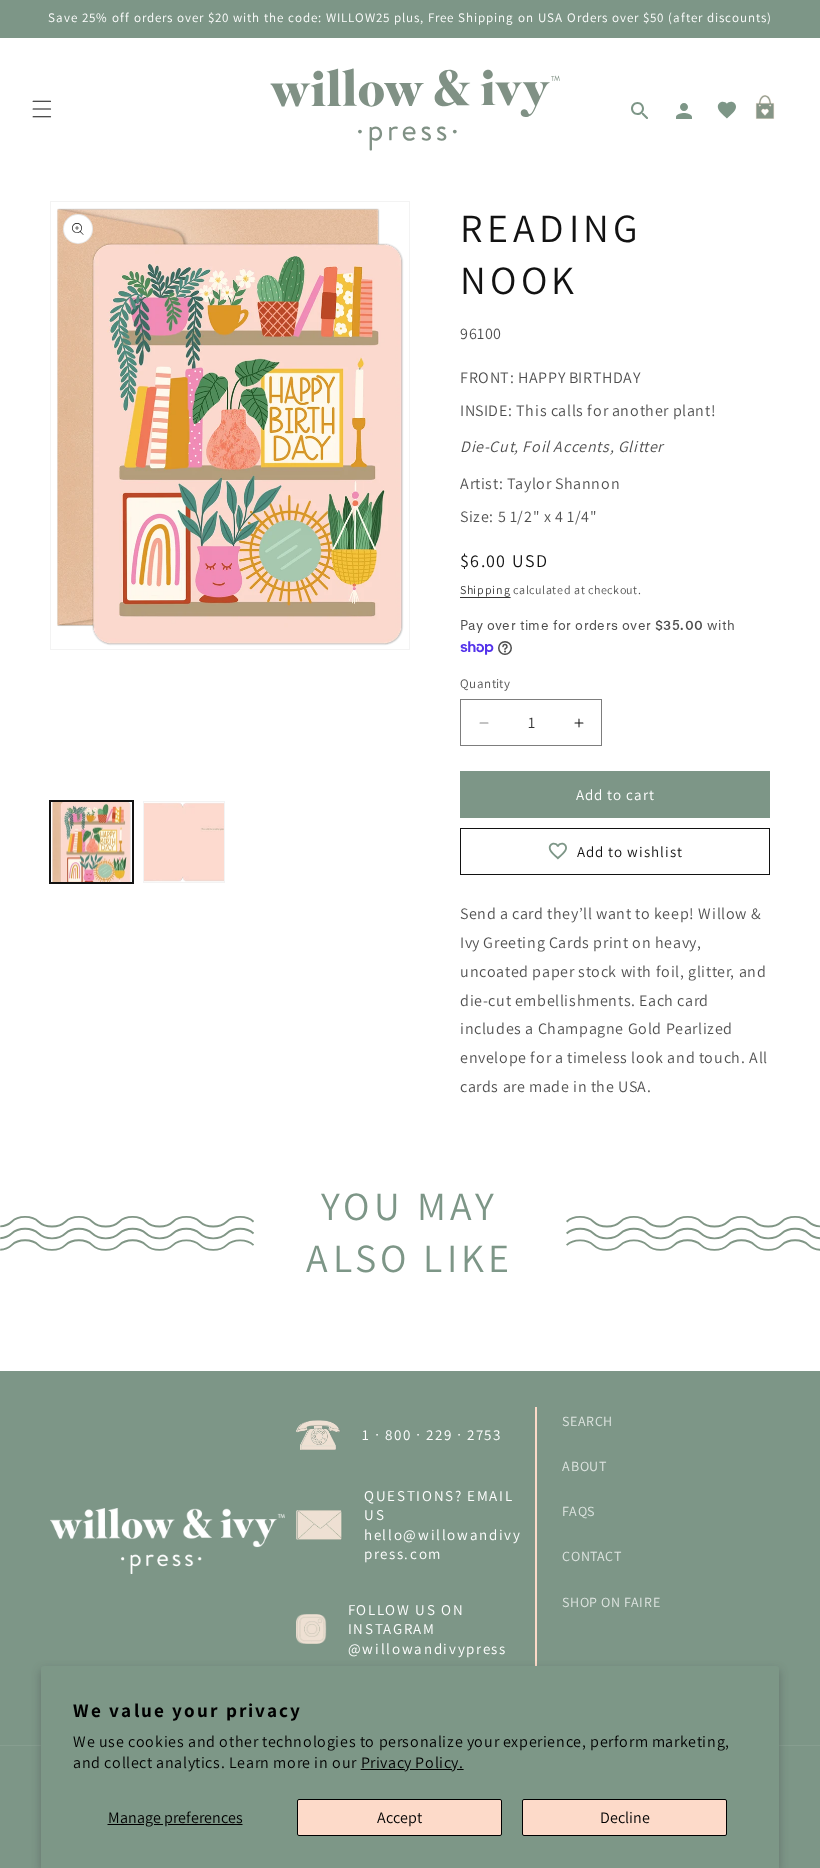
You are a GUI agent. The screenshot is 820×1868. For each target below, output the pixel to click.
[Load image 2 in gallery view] (184, 842)
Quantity (485, 683)
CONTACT (591, 1556)
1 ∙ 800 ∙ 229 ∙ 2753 (432, 1434)
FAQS (578, 1511)
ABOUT (584, 1466)
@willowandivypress (427, 1648)
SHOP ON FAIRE (611, 1602)
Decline (625, 1817)
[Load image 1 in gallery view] (91, 842)
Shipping (485, 589)
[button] (42, 109)
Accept (399, 1817)
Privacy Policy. (412, 1762)
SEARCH (587, 1421)
